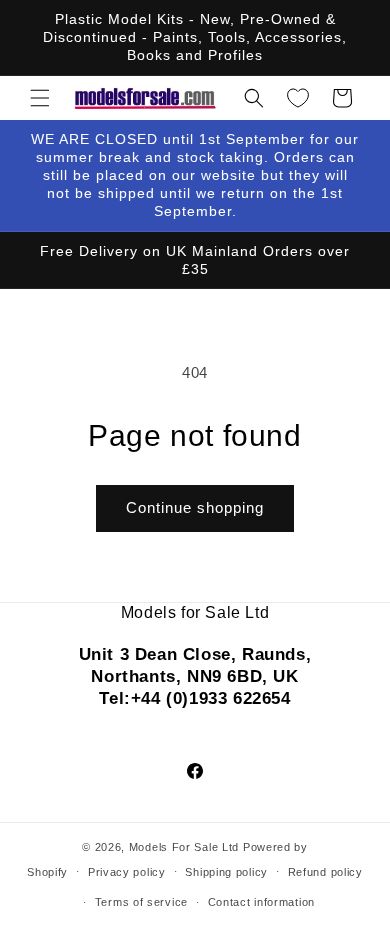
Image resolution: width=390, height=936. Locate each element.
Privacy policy (127, 872)
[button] (40, 98)
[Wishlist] (298, 98)
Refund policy (325, 872)
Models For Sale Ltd (184, 847)
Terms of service (141, 902)
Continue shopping (195, 507)
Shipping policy (226, 872)
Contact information (261, 902)
